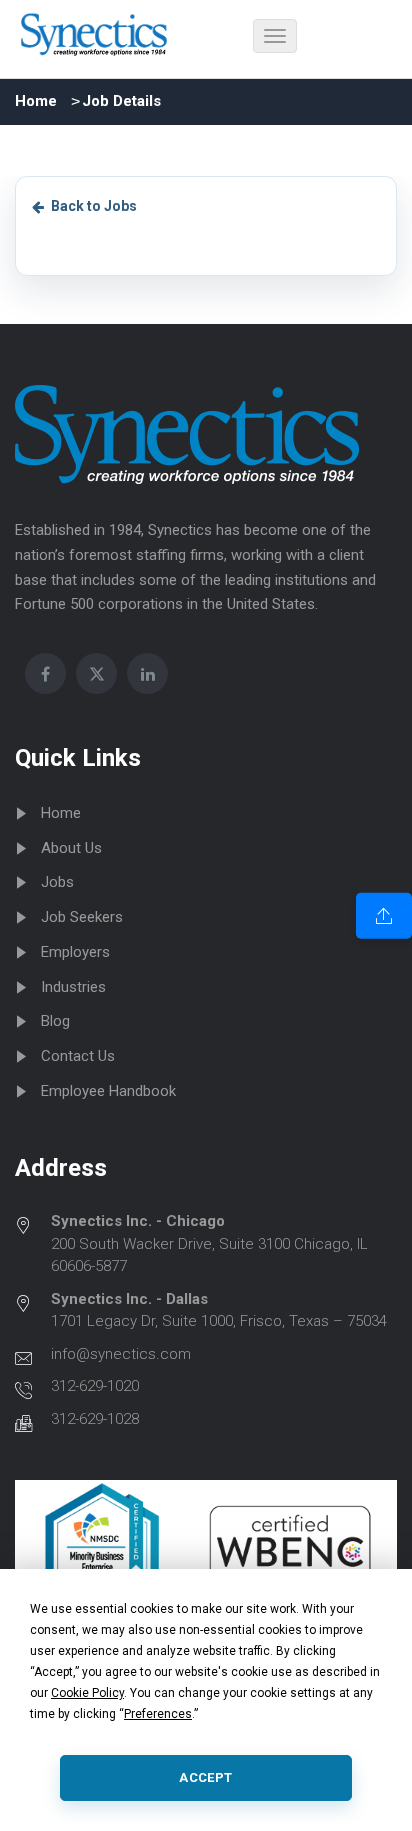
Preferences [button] (158, 1714)
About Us (71, 848)
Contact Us (78, 1056)
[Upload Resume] (384, 915)
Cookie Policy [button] (87, 1693)
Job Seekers (82, 917)
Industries (73, 987)
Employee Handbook (108, 1091)
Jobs (57, 882)
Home (36, 101)
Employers (75, 952)
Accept (205, 1777)
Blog (55, 1021)
